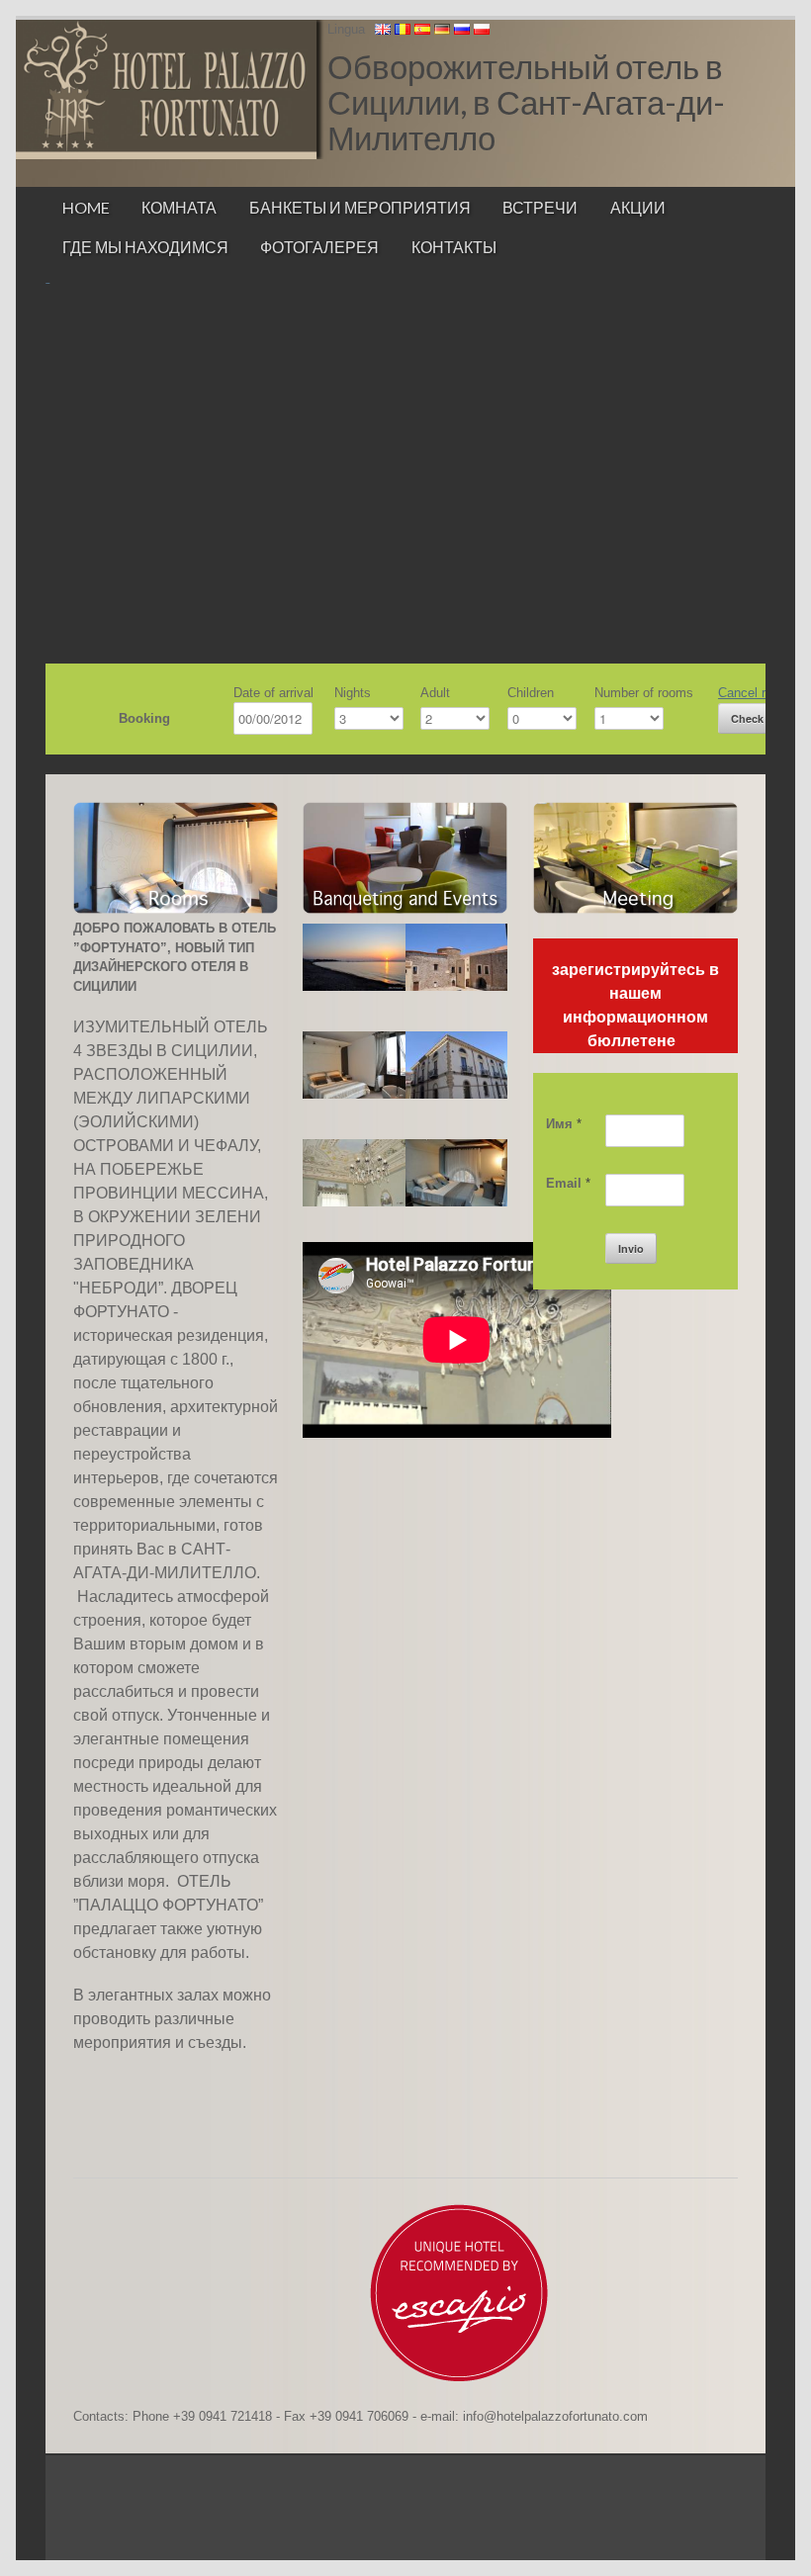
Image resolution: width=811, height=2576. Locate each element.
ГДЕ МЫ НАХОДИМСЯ (145, 247)
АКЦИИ (638, 207)
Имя (564, 1124)
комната (179, 207)
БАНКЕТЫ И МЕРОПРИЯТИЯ (360, 207)
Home (86, 207)
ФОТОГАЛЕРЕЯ (319, 247)
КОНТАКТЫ (454, 247)
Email (568, 1183)
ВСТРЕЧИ (540, 207)
